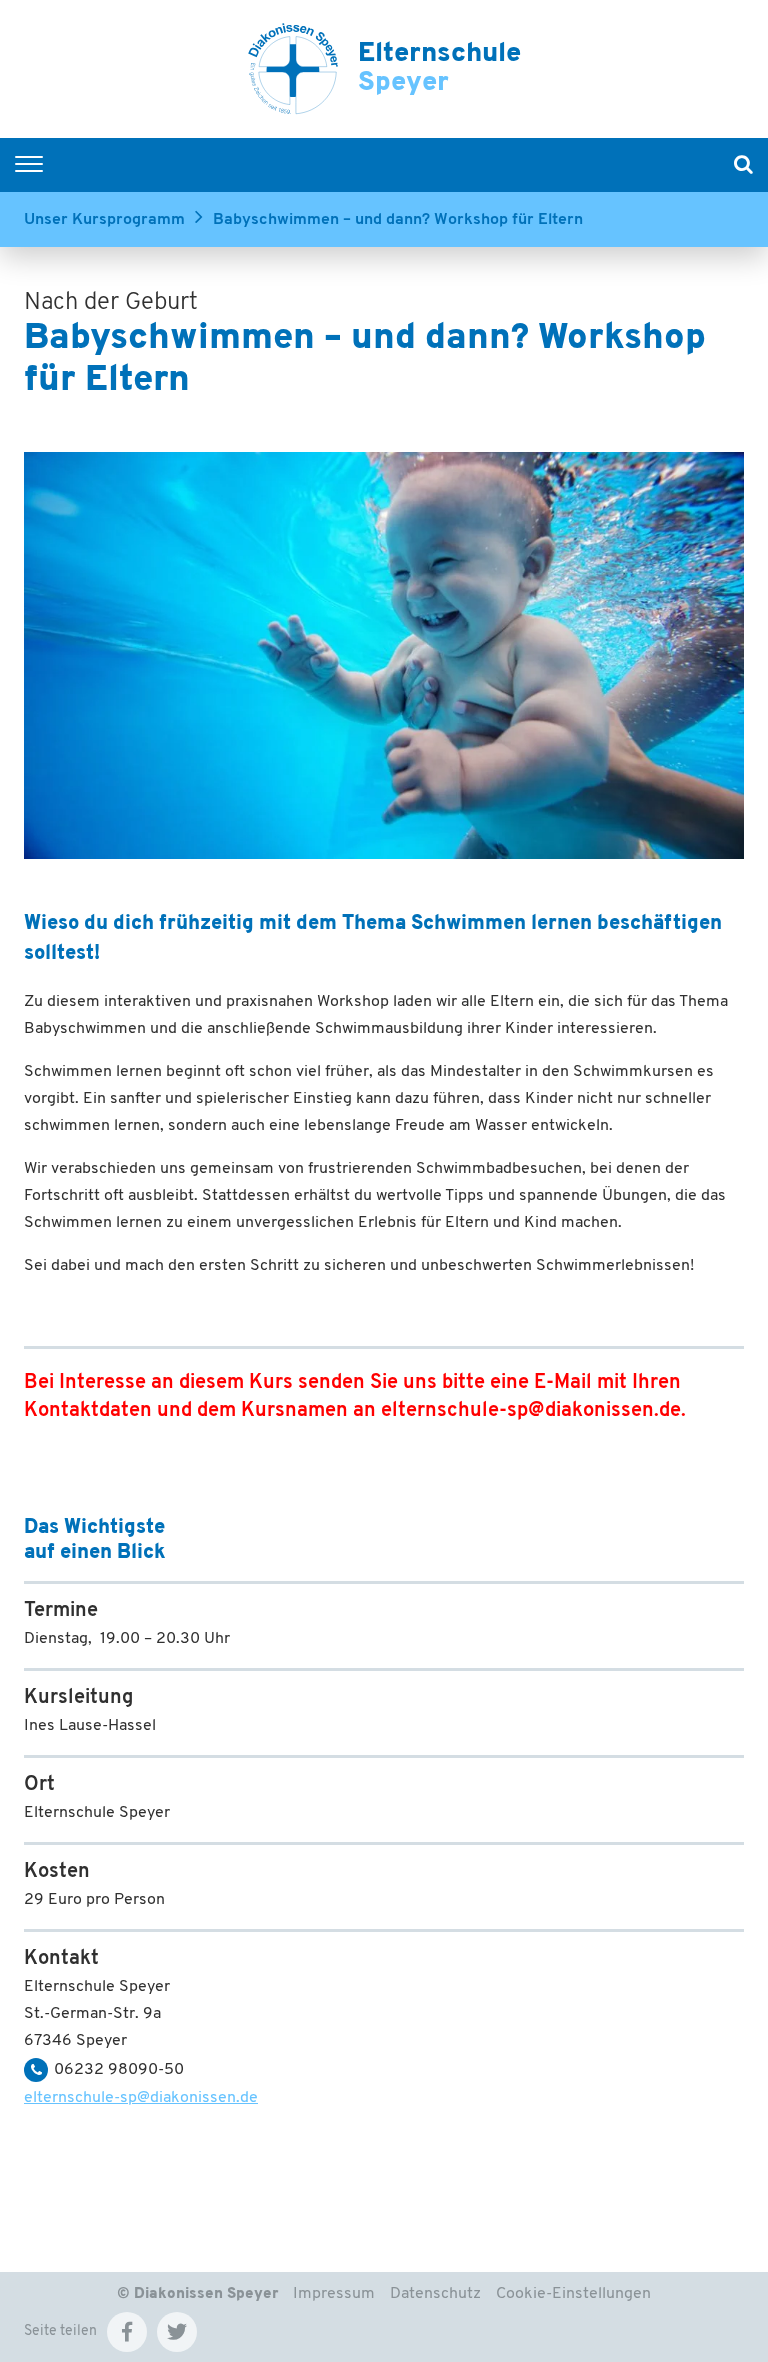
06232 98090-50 (119, 2070)
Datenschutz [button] (435, 2294)
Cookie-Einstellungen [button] (573, 2294)
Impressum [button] (334, 2294)
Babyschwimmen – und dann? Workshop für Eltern (398, 220)
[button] (127, 2332)
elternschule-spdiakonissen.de (141, 2098)
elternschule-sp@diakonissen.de (531, 1411)
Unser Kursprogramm (104, 220)
